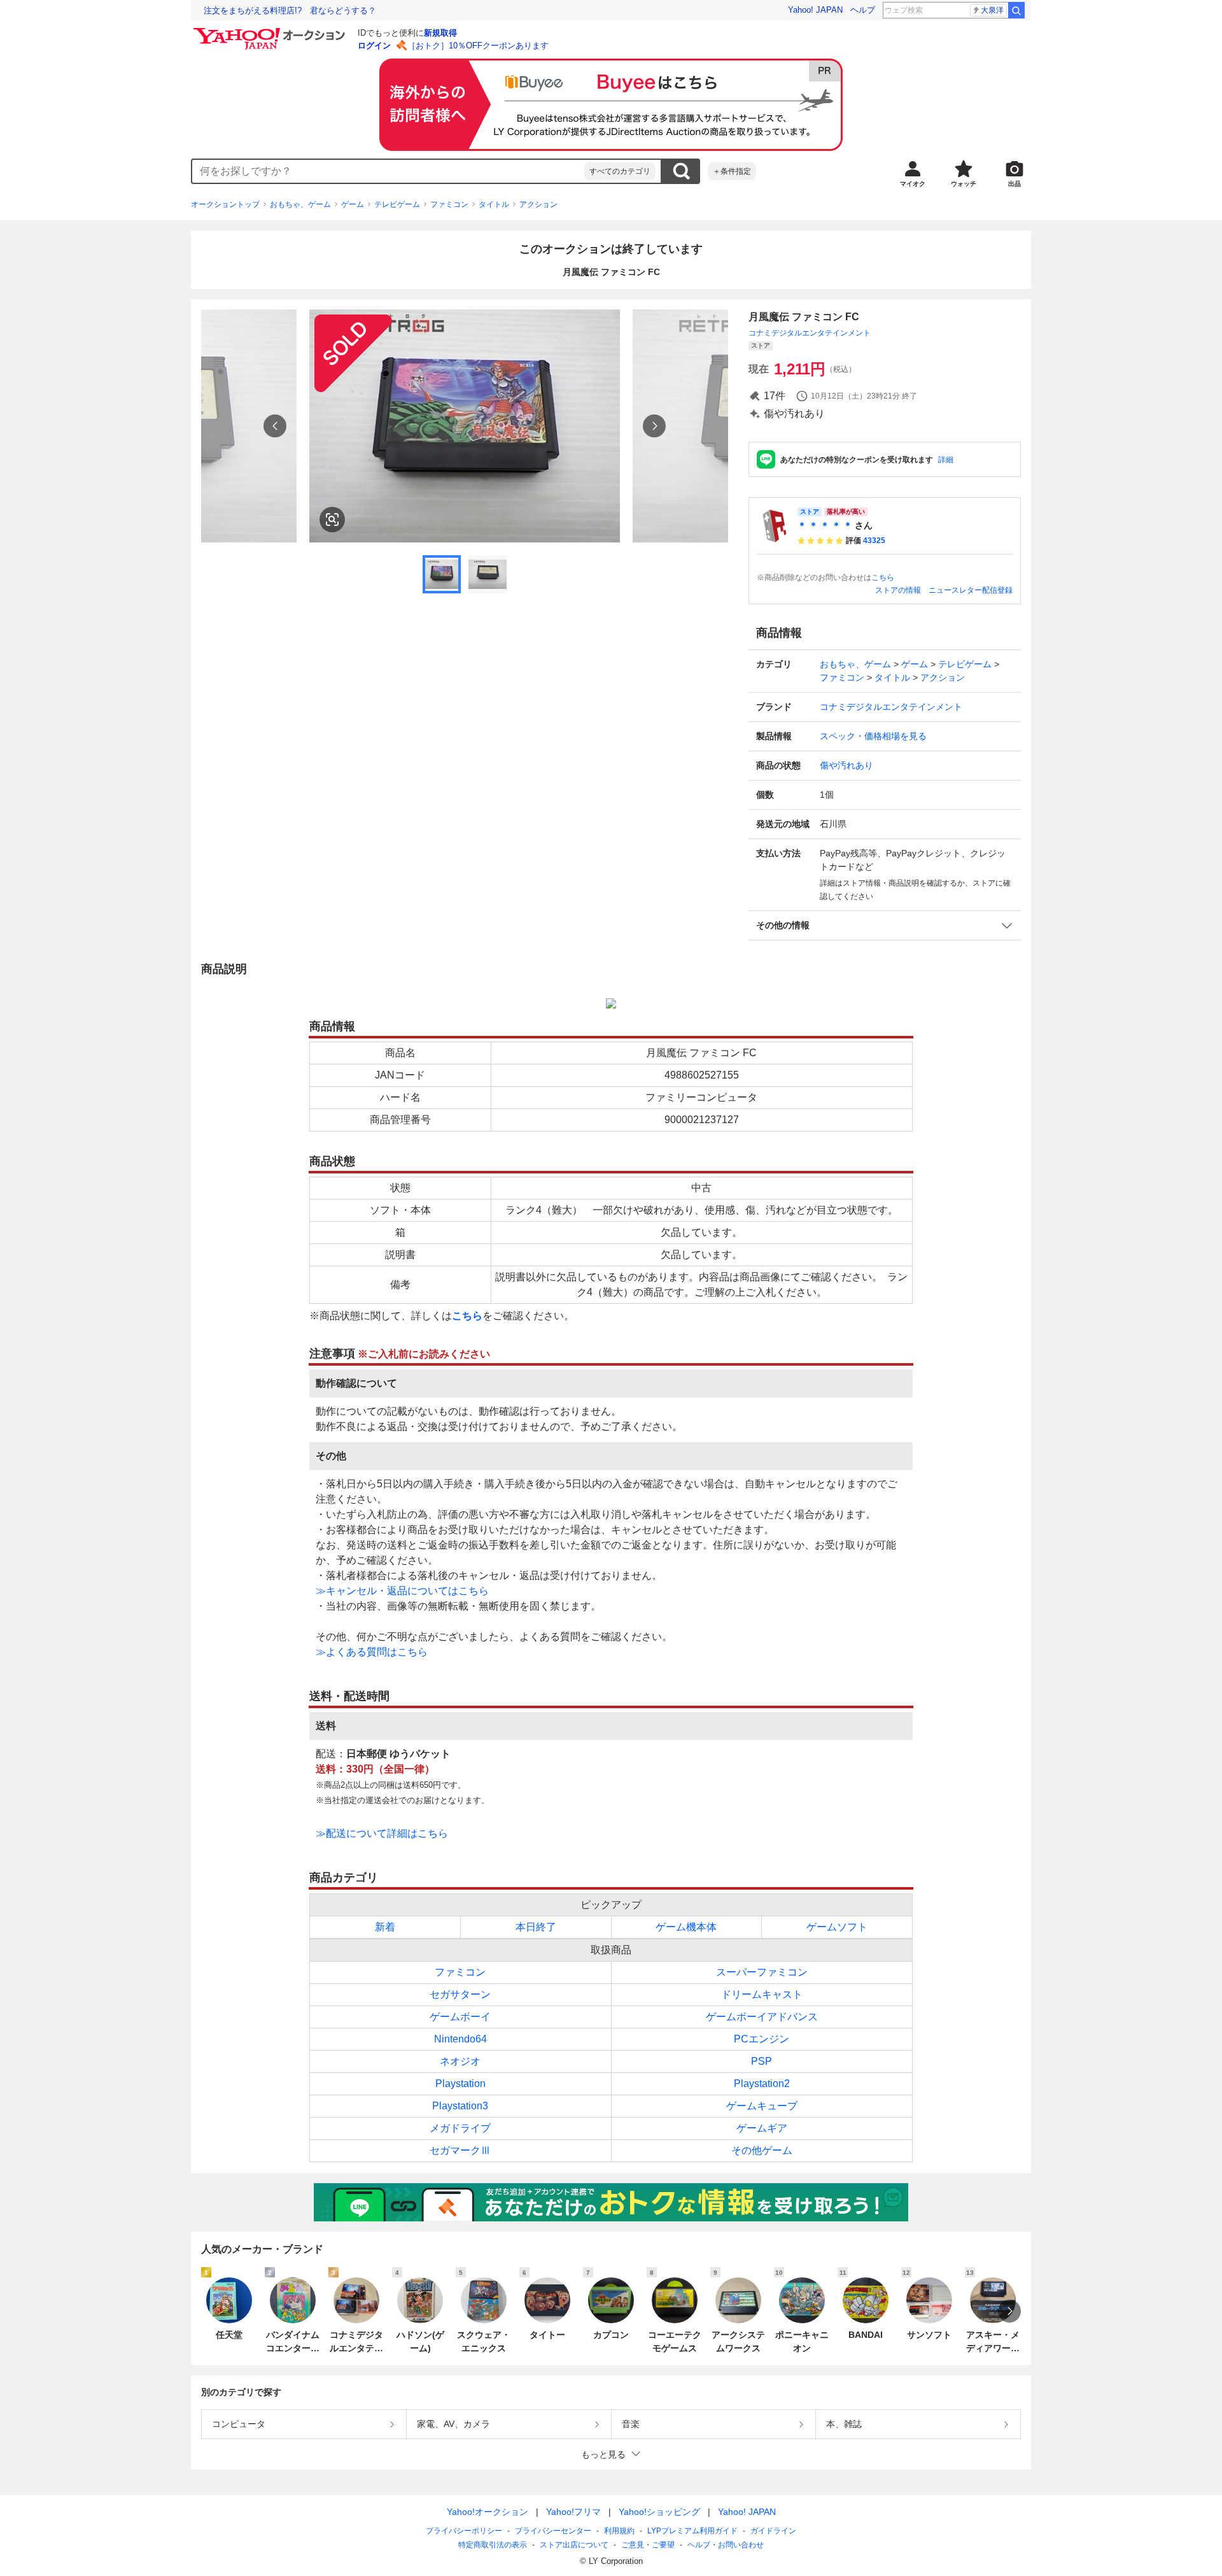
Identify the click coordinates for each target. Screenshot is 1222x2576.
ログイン (374, 46)
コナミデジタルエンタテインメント (810, 333)
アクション (538, 204)
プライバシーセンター (553, 2531)
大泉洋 (992, 10)
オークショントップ (225, 204)
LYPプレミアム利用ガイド (692, 2531)
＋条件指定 (732, 171)
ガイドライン (773, 2531)
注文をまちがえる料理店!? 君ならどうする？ (290, 11)
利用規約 (619, 2531)
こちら (883, 577)
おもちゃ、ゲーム (300, 204)
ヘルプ (863, 10)
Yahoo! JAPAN (815, 10)
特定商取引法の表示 (493, 2545)
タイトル (494, 204)
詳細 (946, 460)
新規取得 (440, 33)
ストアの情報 (898, 590)
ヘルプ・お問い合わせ (726, 2545)
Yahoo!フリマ (573, 2512)
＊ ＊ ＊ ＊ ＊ (825, 525)
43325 (874, 541)
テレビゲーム (397, 204)
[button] (885, 925)
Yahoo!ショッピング (659, 2512)
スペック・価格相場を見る (873, 736)
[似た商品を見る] (332, 520)
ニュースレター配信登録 (971, 590)
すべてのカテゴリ (620, 171)
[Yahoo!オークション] (271, 31)
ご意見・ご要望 (648, 2545)
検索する (681, 171)
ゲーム (353, 204)
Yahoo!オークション (488, 2512)
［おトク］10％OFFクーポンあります (478, 46)
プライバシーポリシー (464, 2531)
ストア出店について (574, 2545)
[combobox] (388, 171)
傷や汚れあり (846, 765)
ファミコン (449, 204)
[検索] (1016, 10)
